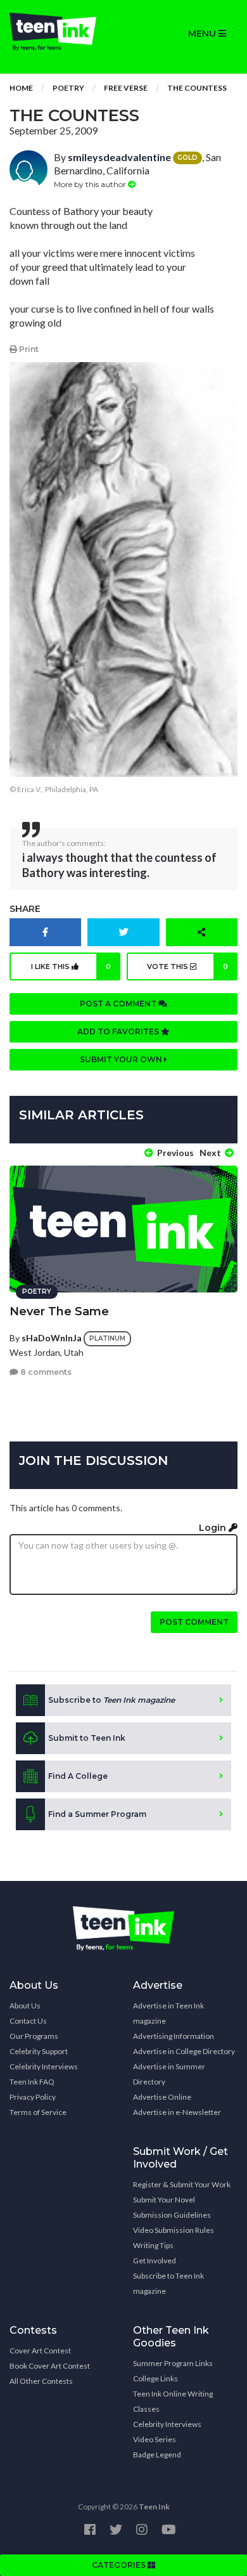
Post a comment (119, 1004)
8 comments (45, 1372)
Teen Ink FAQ (32, 2082)
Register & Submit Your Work (182, 2184)
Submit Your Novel (164, 2200)
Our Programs (34, 2036)
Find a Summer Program (97, 1814)
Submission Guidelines (172, 2215)
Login (214, 1528)
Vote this (187, 966)
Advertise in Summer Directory (169, 2074)
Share (25, 909)
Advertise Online (162, 2097)
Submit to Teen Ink (87, 1738)
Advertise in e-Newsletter (177, 2112)
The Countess (197, 88)
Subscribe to (111, 1700)
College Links (155, 2378)
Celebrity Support (39, 2051)
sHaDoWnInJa (52, 1338)
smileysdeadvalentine (119, 157)
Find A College (78, 1776)
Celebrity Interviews (44, 2066)
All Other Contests (41, 2381)
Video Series (155, 2439)
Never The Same (59, 1311)
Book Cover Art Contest (50, 2366)
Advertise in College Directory (184, 2051)
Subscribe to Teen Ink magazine (168, 2283)
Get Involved (155, 2261)
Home (21, 88)
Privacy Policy (33, 2097)
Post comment (194, 1622)
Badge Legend (157, 2455)
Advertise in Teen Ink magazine (168, 2013)
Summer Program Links (173, 2363)
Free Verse (126, 88)
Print (28, 349)
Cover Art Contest (40, 2351)
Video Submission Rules (174, 2230)
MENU (203, 34)
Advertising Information (174, 2036)
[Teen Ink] (62, 32)
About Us (25, 2006)
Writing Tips (153, 2245)
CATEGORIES (120, 2565)
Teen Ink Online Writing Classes (173, 2401)
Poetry (68, 88)
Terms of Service (38, 2112)
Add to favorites (119, 1031)
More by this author (91, 184)
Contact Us (28, 2021)
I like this (71, 966)
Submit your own (122, 1059)
